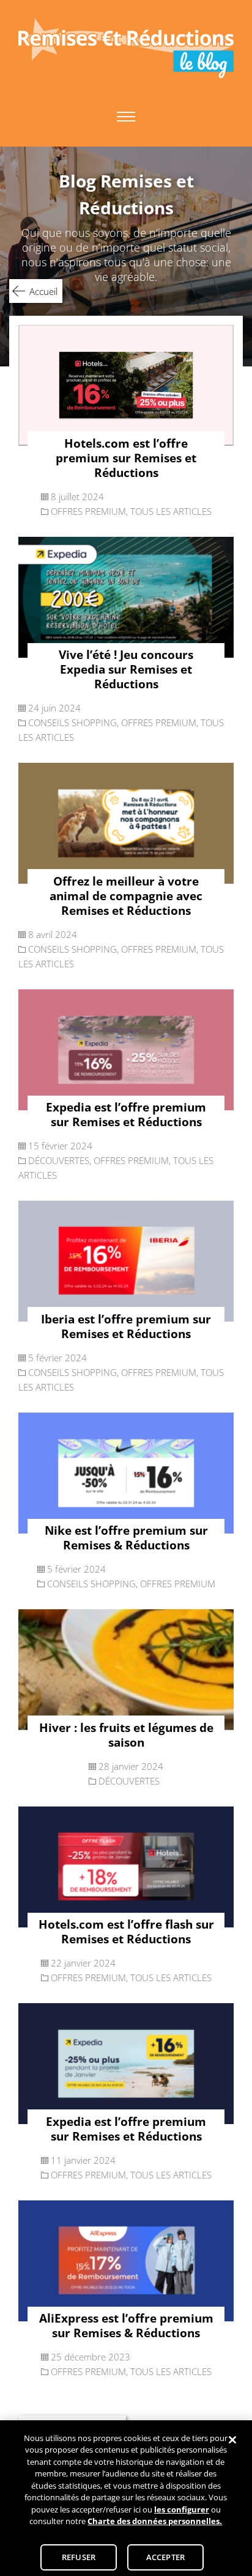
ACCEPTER (165, 2557)
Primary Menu (126, 117)
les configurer (182, 2509)
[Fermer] (232, 2440)
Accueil (43, 291)
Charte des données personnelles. (155, 2521)
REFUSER (79, 2557)
